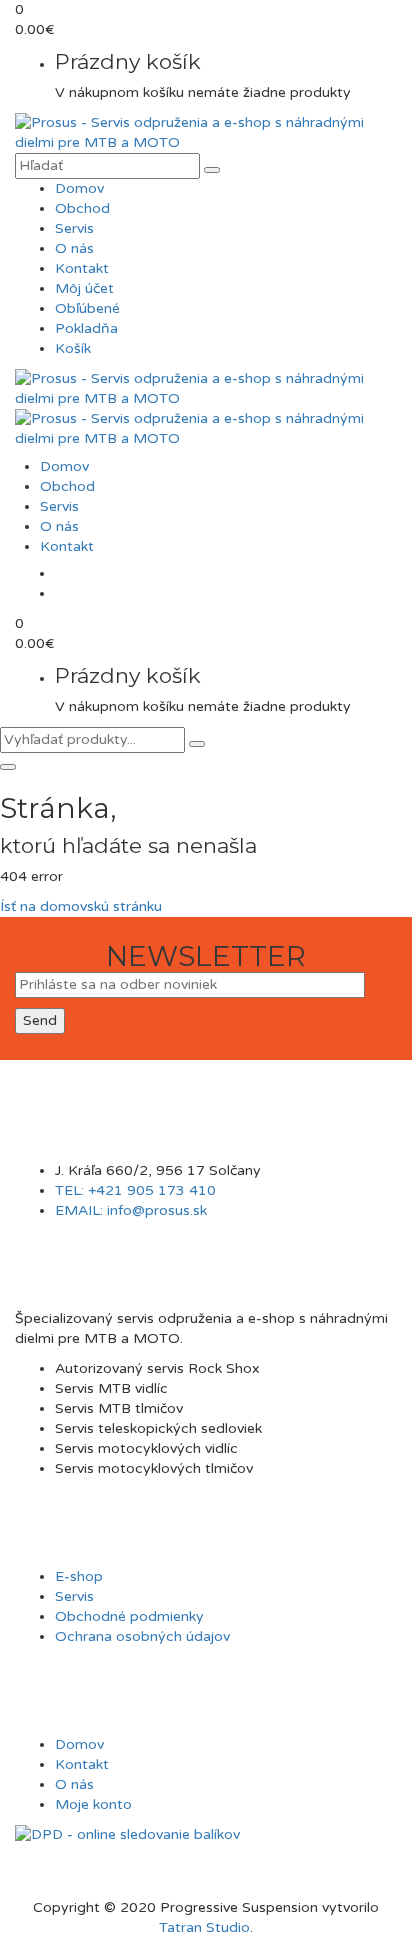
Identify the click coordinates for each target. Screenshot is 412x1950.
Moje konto (93, 1804)
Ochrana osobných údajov (142, 1636)
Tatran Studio (204, 1927)
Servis (74, 228)
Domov (79, 188)
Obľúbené (87, 308)
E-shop (79, 1576)
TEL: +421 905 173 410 (135, 1190)
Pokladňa (86, 328)
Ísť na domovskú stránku (81, 906)
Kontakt (82, 268)
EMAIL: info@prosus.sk (131, 1210)
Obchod (82, 208)
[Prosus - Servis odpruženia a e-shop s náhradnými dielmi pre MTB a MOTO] (206, 132)
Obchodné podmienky (129, 1616)
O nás (74, 248)
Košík (73, 348)
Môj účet (84, 288)
